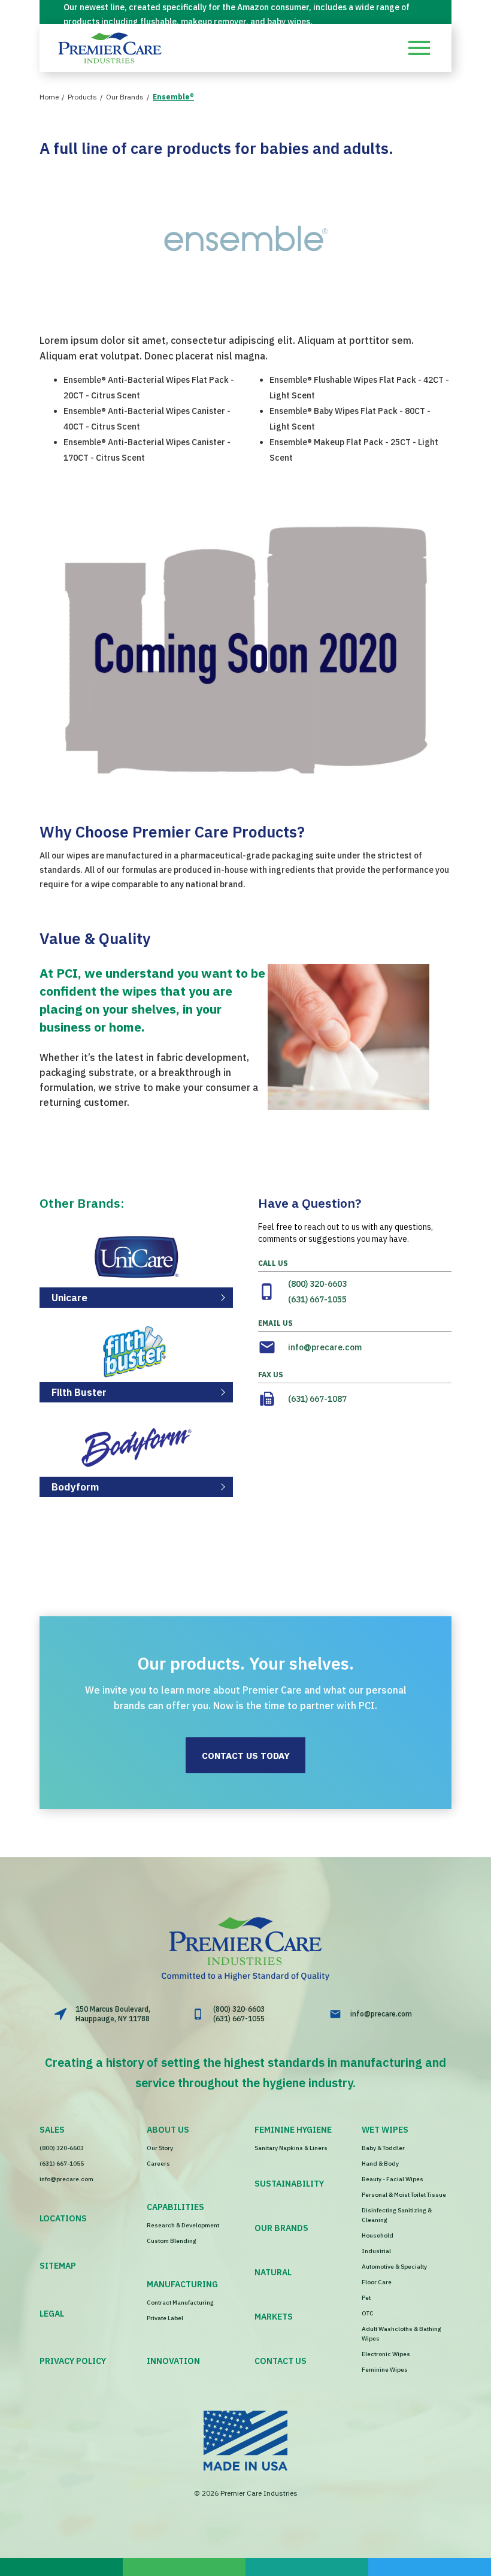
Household (378, 2235)
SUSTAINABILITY (289, 2184)
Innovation (173, 2361)
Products (82, 97)
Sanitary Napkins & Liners (291, 2148)
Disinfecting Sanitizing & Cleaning (397, 2215)
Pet (366, 2298)
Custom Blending (172, 2241)
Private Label (165, 2318)
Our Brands (125, 97)
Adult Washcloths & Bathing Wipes (401, 2334)
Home (49, 97)
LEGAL (52, 2314)
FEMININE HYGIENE (293, 2130)
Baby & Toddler (383, 2148)
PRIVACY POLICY (73, 2361)
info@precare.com (325, 1347)
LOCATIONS (63, 2218)
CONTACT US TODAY (246, 1756)
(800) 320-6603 (317, 1284)
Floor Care (377, 2282)
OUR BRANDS (281, 2228)
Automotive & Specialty (394, 2267)
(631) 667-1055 (317, 1299)
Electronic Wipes (386, 2354)
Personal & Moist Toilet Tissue (404, 2195)
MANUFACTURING (182, 2284)
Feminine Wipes (385, 2370)
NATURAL (273, 2272)
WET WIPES (385, 2130)
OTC (368, 2313)
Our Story (160, 2148)
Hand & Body (380, 2164)
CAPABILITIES (175, 2207)
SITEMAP (58, 2266)
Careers (158, 2164)
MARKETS (274, 2317)
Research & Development (183, 2225)
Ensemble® (173, 97)
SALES (52, 2130)
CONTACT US (281, 2361)
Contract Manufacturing (180, 2303)
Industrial (376, 2251)
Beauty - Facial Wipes (393, 2179)
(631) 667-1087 (317, 1399)
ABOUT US (168, 2130)
